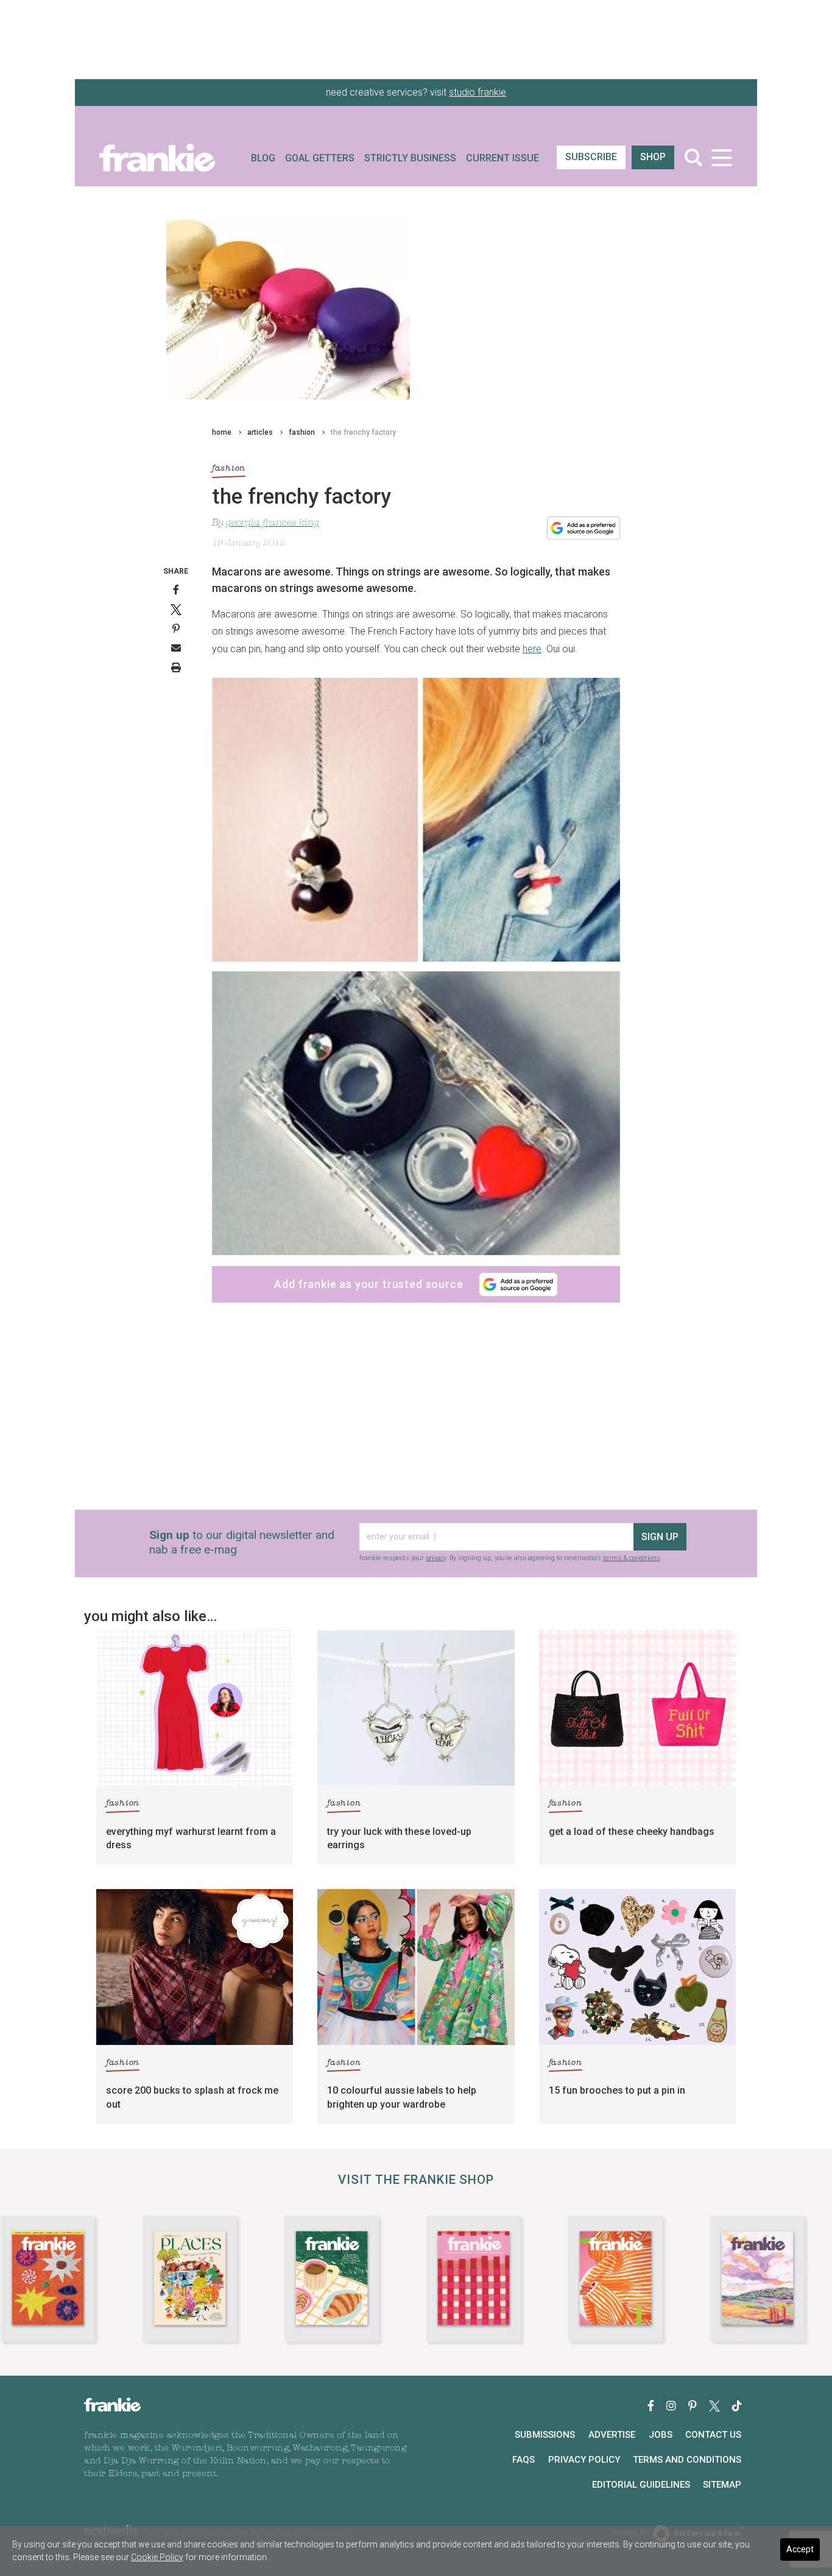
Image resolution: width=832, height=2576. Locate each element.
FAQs (524, 2460)
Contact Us (713, 2435)
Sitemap (722, 2485)
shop (653, 157)
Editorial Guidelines (641, 2485)
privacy (436, 1558)
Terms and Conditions (687, 2460)
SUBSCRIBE (591, 157)
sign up (660, 1537)
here (532, 649)
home (222, 432)
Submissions (545, 2435)
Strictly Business (410, 158)
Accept (800, 2549)
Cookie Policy (157, 2557)
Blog (263, 158)
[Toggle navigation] (721, 157)
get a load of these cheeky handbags (632, 1832)
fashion (302, 432)
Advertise (612, 2435)
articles (260, 432)
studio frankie (478, 92)
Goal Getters (320, 158)
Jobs (661, 2435)
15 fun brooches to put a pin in (617, 2090)
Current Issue (502, 158)
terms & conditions (632, 1558)
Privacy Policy (584, 2460)
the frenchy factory (363, 432)
